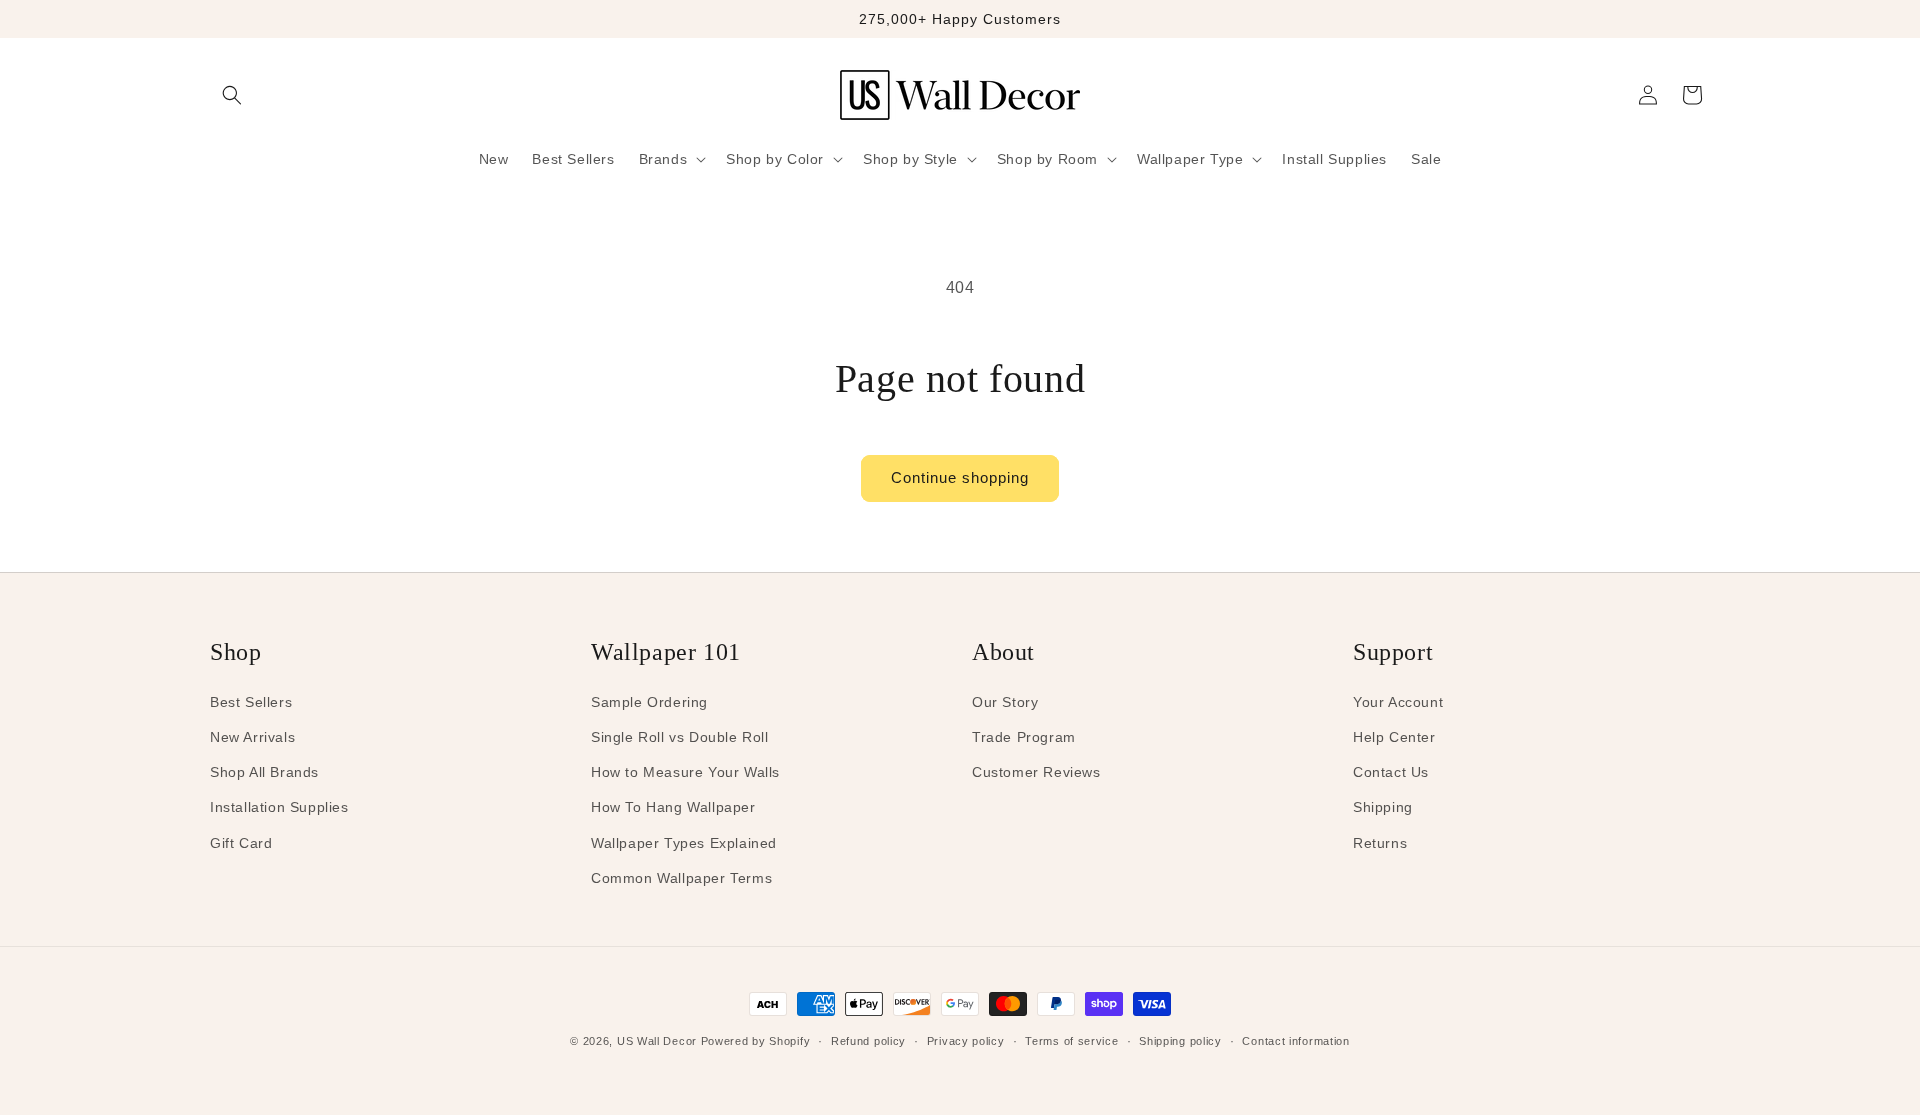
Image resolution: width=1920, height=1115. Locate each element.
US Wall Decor (657, 1041)
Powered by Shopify (756, 1041)
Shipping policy (1180, 1041)
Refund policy (868, 1041)
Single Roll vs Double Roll (680, 737)
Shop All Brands (264, 772)
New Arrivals (252, 737)
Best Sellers (251, 702)
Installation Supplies (279, 807)
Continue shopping (960, 477)
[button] (232, 95)
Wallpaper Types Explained (684, 843)
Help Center (1394, 737)
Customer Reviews (1036, 772)
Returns (1380, 843)
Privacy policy (966, 1041)
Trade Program (1024, 737)
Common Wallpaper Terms (681, 878)
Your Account (1398, 702)
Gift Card (241, 843)
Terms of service (1071, 1041)
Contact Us (1391, 772)
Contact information (1295, 1041)
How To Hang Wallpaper (673, 807)
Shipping (1383, 807)
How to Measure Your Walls (685, 772)
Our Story (1005, 702)
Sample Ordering (649, 702)
